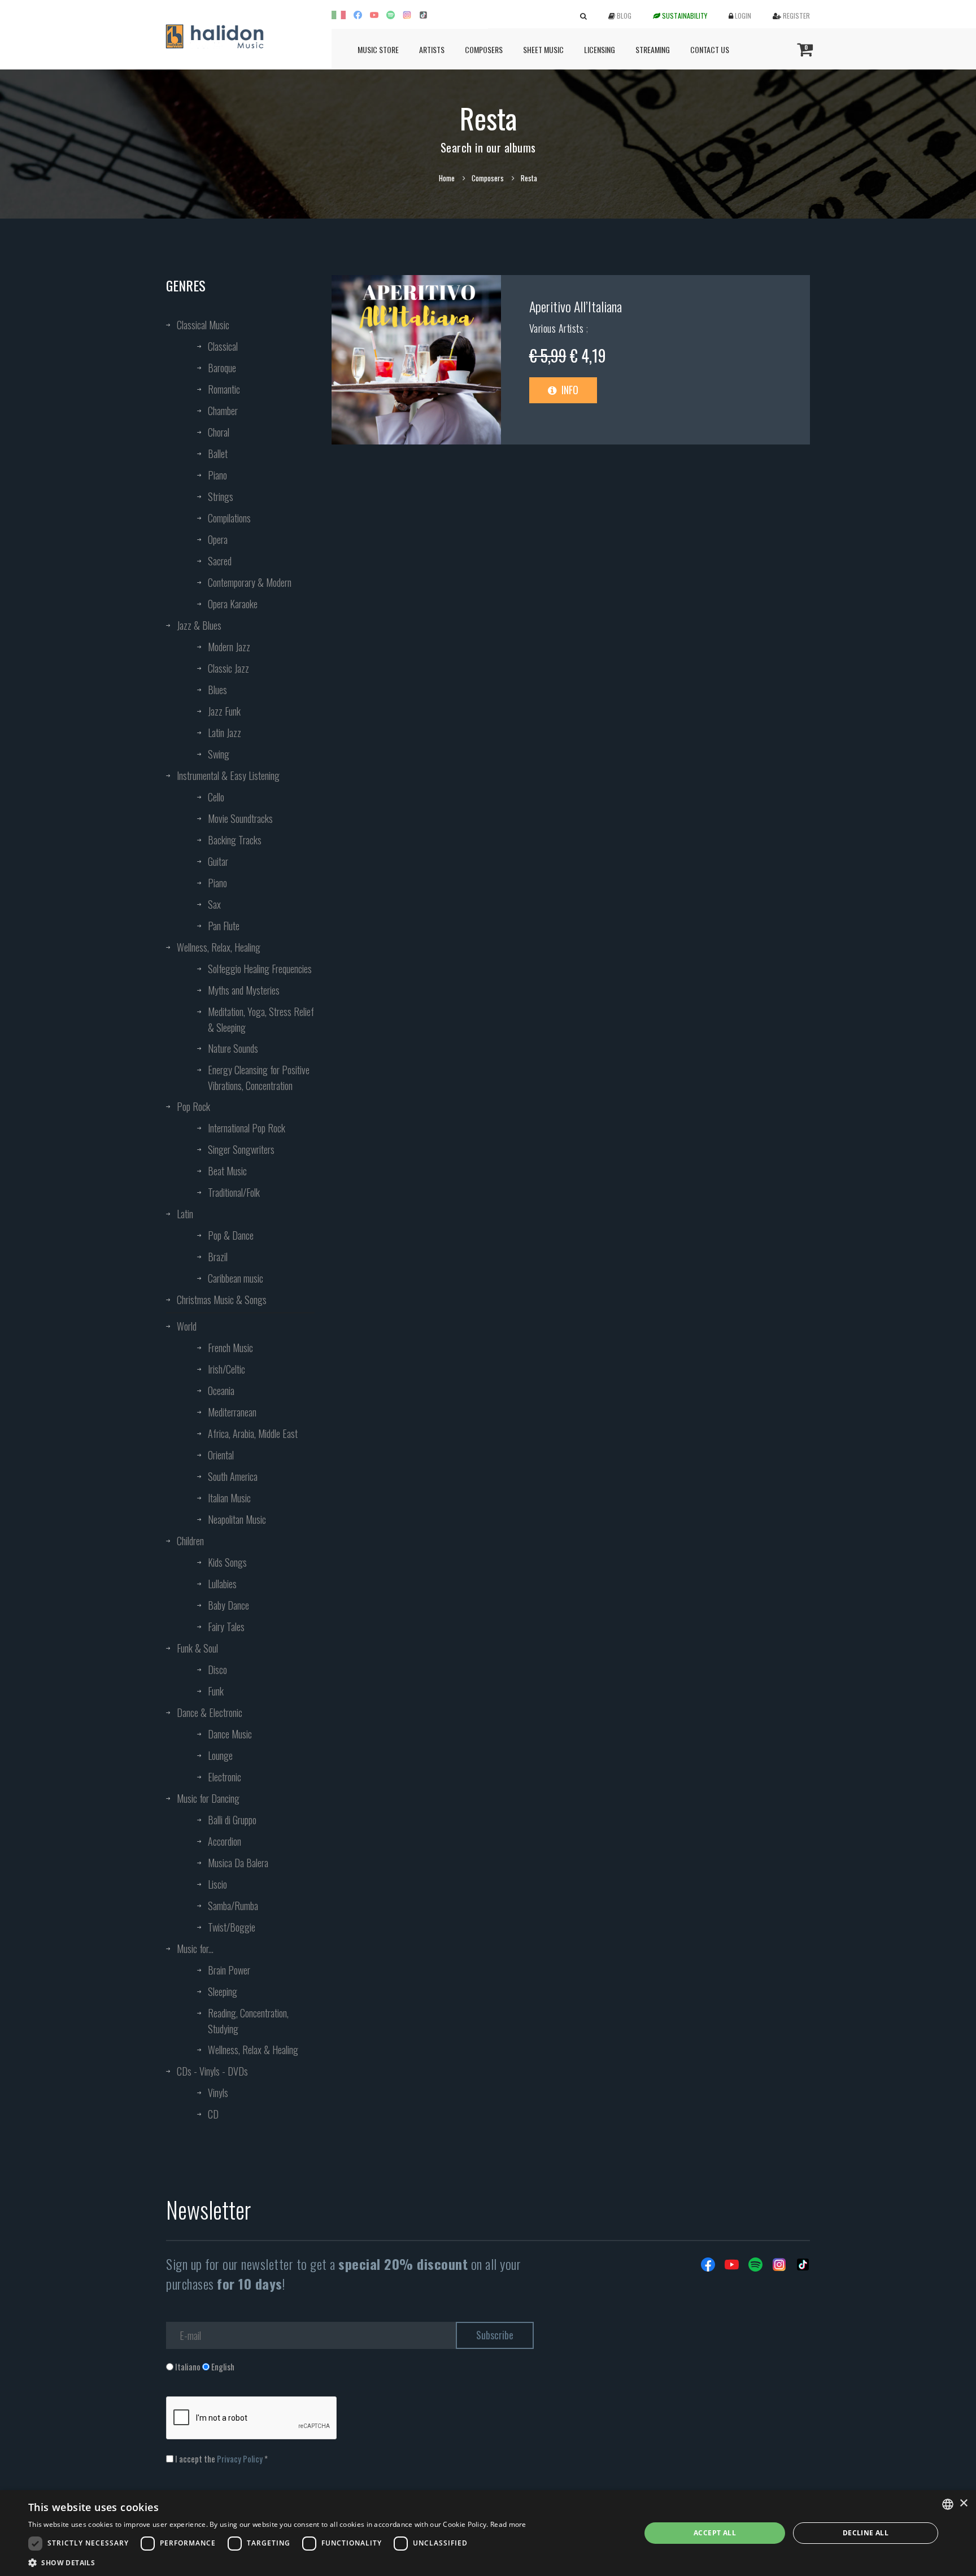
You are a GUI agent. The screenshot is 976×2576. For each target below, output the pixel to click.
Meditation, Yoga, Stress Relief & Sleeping (261, 1019)
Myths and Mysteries (244, 990)
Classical (223, 346)
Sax (214, 904)
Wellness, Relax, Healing (219, 947)
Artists (432, 49)
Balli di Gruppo (232, 1820)
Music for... (195, 1949)
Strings (221, 496)
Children (190, 1541)
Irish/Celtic (226, 1369)
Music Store (378, 49)
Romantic (224, 389)
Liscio (217, 1884)
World (187, 1326)
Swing (219, 754)
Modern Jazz (229, 647)
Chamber (223, 411)
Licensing (600, 49)
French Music (230, 1348)
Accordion (225, 1841)
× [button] (963, 2503)
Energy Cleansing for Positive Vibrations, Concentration (259, 1078)
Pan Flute (224, 926)
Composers (484, 49)
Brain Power (229, 1970)
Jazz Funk (224, 711)
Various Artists (558, 328)
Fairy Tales (226, 1627)
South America (233, 1476)
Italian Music (229, 1498)
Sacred (220, 561)
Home (447, 178)
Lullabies (222, 1584)
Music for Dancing (208, 1798)
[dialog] (488, 2533)
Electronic (225, 1777)
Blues (217, 690)
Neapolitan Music (237, 1519)
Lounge (220, 1755)
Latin (185, 1214)
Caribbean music (236, 1278)
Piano (217, 475)
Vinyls (218, 2093)
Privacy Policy (240, 2459)
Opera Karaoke (233, 604)
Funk (216, 1691)
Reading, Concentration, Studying (248, 2021)
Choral (219, 432)
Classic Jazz (228, 668)
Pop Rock (193, 1106)
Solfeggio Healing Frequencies (260, 969)
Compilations (229, 518)
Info (569, 390)
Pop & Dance (231, 1235)
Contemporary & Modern (250, 582)
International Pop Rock (247, 1128)
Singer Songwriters (241, 1149)
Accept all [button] (715, 2533)
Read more (508, 2524)
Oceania (221, 1391)
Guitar (218, 861)
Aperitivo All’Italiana (576, 306)
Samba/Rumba (233, 1906)
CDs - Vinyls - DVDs (212, 2071)
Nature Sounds (233, 1048)
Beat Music (227, 1171)
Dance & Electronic (210, 1712)
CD (213, 2114)
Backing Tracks (235, 840)
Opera (218, 539)
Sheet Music (543, 49)
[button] (277, 2562)
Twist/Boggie (232, 1927)
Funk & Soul (197, 1648)
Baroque (222, 368)
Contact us (710, 49)
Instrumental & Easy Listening (228, 775)
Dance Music (230, 1734)
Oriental (221, 1455)
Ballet (218, 454)
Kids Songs (227, 1562)
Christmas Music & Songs (222, 1300)
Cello (216, 797)
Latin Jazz (225, 733)
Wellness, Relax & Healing (253, 2050)
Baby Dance (228, 1605)
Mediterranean (232, 1412)
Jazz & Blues (199, 625)
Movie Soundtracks (240, 818)
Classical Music (203, 325)
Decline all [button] (866, 2533)
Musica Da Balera (238, 1863)
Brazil (218, 1257)
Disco (217, 1670)
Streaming (653, 49)
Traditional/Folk (234, 1192)
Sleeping (223, 1991)
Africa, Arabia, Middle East (253, 1433)
